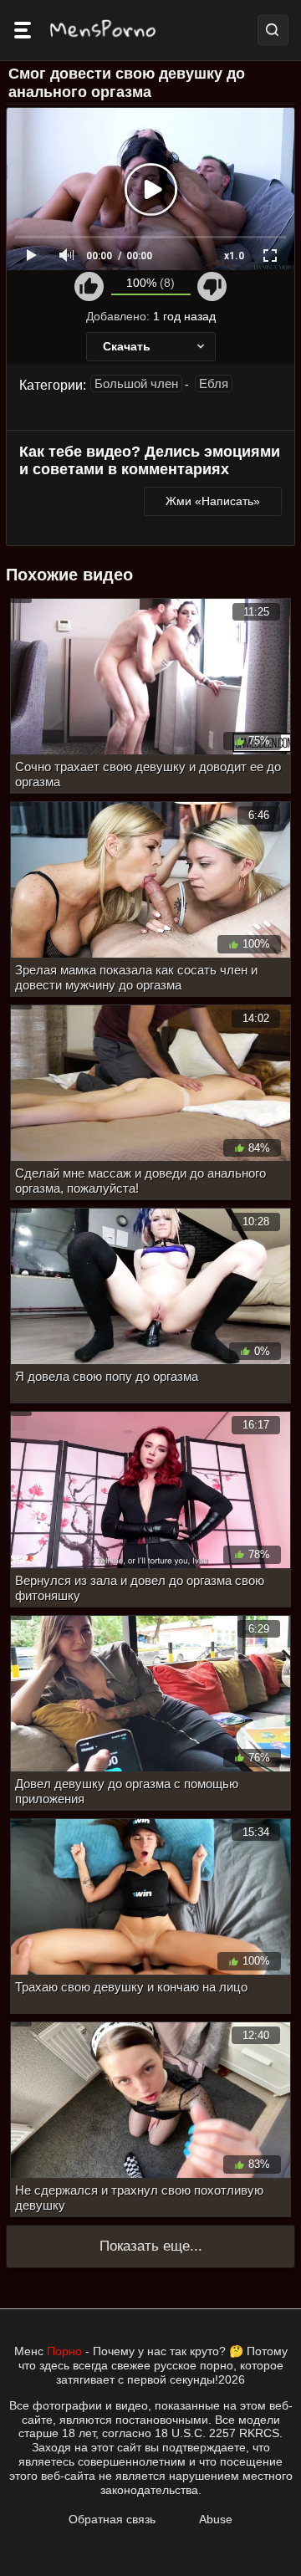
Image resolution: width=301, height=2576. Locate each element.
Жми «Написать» (213, 501)
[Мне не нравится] (212, 286)
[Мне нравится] (89, 286)
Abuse (216, 2519)
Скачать (127, 346)
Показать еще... (151, 2246)
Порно (64, 2351)
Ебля (214, 383)
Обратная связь (112, 2519)
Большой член (136, 383)
